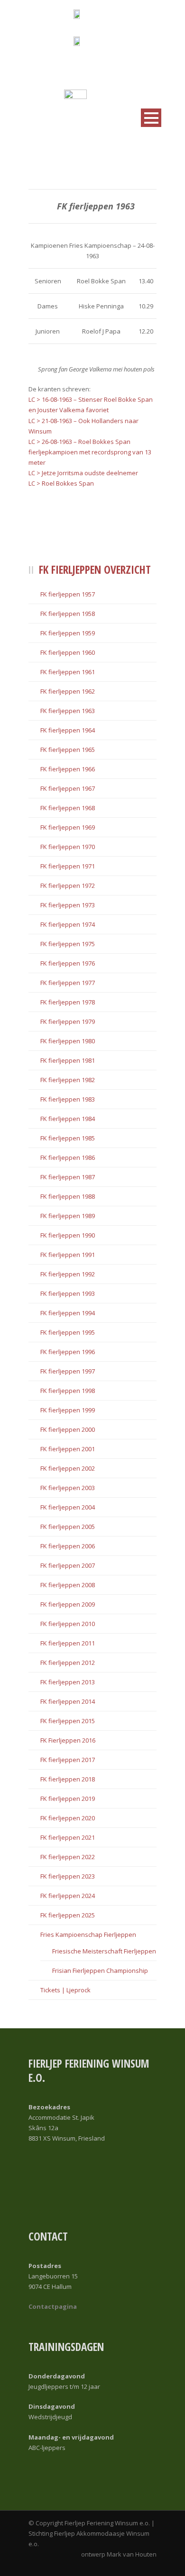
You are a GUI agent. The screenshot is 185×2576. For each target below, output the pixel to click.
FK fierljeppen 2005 (68, 1527)
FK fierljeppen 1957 (68, 594)
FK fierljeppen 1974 (68, 924)
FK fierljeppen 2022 (68, 1857)
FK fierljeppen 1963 (68, 711)
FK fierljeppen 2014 (68, 1701)
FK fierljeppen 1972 (68, 886)
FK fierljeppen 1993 (68, 1293)
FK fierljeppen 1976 (68, 963)
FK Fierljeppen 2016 (68, 1740)
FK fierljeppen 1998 (68, 1391)
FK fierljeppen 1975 (68, 944)
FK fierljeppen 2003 (68, 1488)
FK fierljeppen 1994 (68, 1313)
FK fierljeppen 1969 (68, 827)
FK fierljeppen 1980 (68, 1041)
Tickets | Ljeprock (65, 1990)
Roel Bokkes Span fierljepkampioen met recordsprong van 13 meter (90, 452)
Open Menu (151, 118)
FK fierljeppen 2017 (68, 1760)
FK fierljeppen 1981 (68, 1060)
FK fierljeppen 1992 (68, 1274)
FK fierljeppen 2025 (68, 1915)
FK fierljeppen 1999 (68, 1410)
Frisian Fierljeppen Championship (100, 1970)
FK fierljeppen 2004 (68, 1507)
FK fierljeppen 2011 (68, 1643)
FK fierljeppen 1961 (68, 672)
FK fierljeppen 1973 (68, 905)
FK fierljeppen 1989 (68, 1216)
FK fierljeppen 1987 (68, 1177)
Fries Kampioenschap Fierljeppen (88, 1934)
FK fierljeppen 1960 (68, 652)
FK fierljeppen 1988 (68, 1196)
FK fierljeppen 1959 (68, 633)
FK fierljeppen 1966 (68, 769)
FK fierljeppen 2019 (68, 1799)
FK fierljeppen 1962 (68, 691)
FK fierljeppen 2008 (68, 1585)
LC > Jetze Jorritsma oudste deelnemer (83, 473)
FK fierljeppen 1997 (68, 1371)
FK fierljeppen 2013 (68, 1682)
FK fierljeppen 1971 (68, 866)
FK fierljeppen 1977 (68, 983)
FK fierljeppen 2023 (68, 1876)
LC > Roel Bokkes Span (61, 483)
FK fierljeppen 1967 (68, 788)
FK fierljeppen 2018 (68, 1779)
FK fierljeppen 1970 (68, 847)
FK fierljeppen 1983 (68, 1099)
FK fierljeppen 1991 (68, 1255)
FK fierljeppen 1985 (68, 1138)
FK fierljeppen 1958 (68, 614)
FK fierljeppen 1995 (68, 1332)
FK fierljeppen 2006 (68, 1546)
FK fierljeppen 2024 (68, 1896)
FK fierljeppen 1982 (68, 1080)
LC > (35, 421)
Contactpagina (53, 2306)
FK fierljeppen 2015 (68, 1721)
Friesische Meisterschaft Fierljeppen (104, 1951)
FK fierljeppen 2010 (68, 1624)
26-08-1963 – (60, 442)
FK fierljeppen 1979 (68, 1021)
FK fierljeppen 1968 (68, 808)
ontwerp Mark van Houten (119, 2554)
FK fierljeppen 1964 (68, 730)
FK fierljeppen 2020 (68, 1818)
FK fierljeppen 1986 (68, 1157)
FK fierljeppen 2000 (68, 1429)
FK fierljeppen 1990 (68, 1235)
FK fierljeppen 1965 (68, 750)
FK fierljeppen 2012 (68, 1663)
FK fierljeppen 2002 (68, 1468)
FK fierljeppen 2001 (68, 1449)
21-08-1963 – (60, 421)
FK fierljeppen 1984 (68, 1119)
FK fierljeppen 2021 (68, 1837)
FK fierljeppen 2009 (68, 1604)
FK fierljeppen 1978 (68, 1002)
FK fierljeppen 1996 (68, 1352)
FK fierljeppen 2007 (68, 1565)
